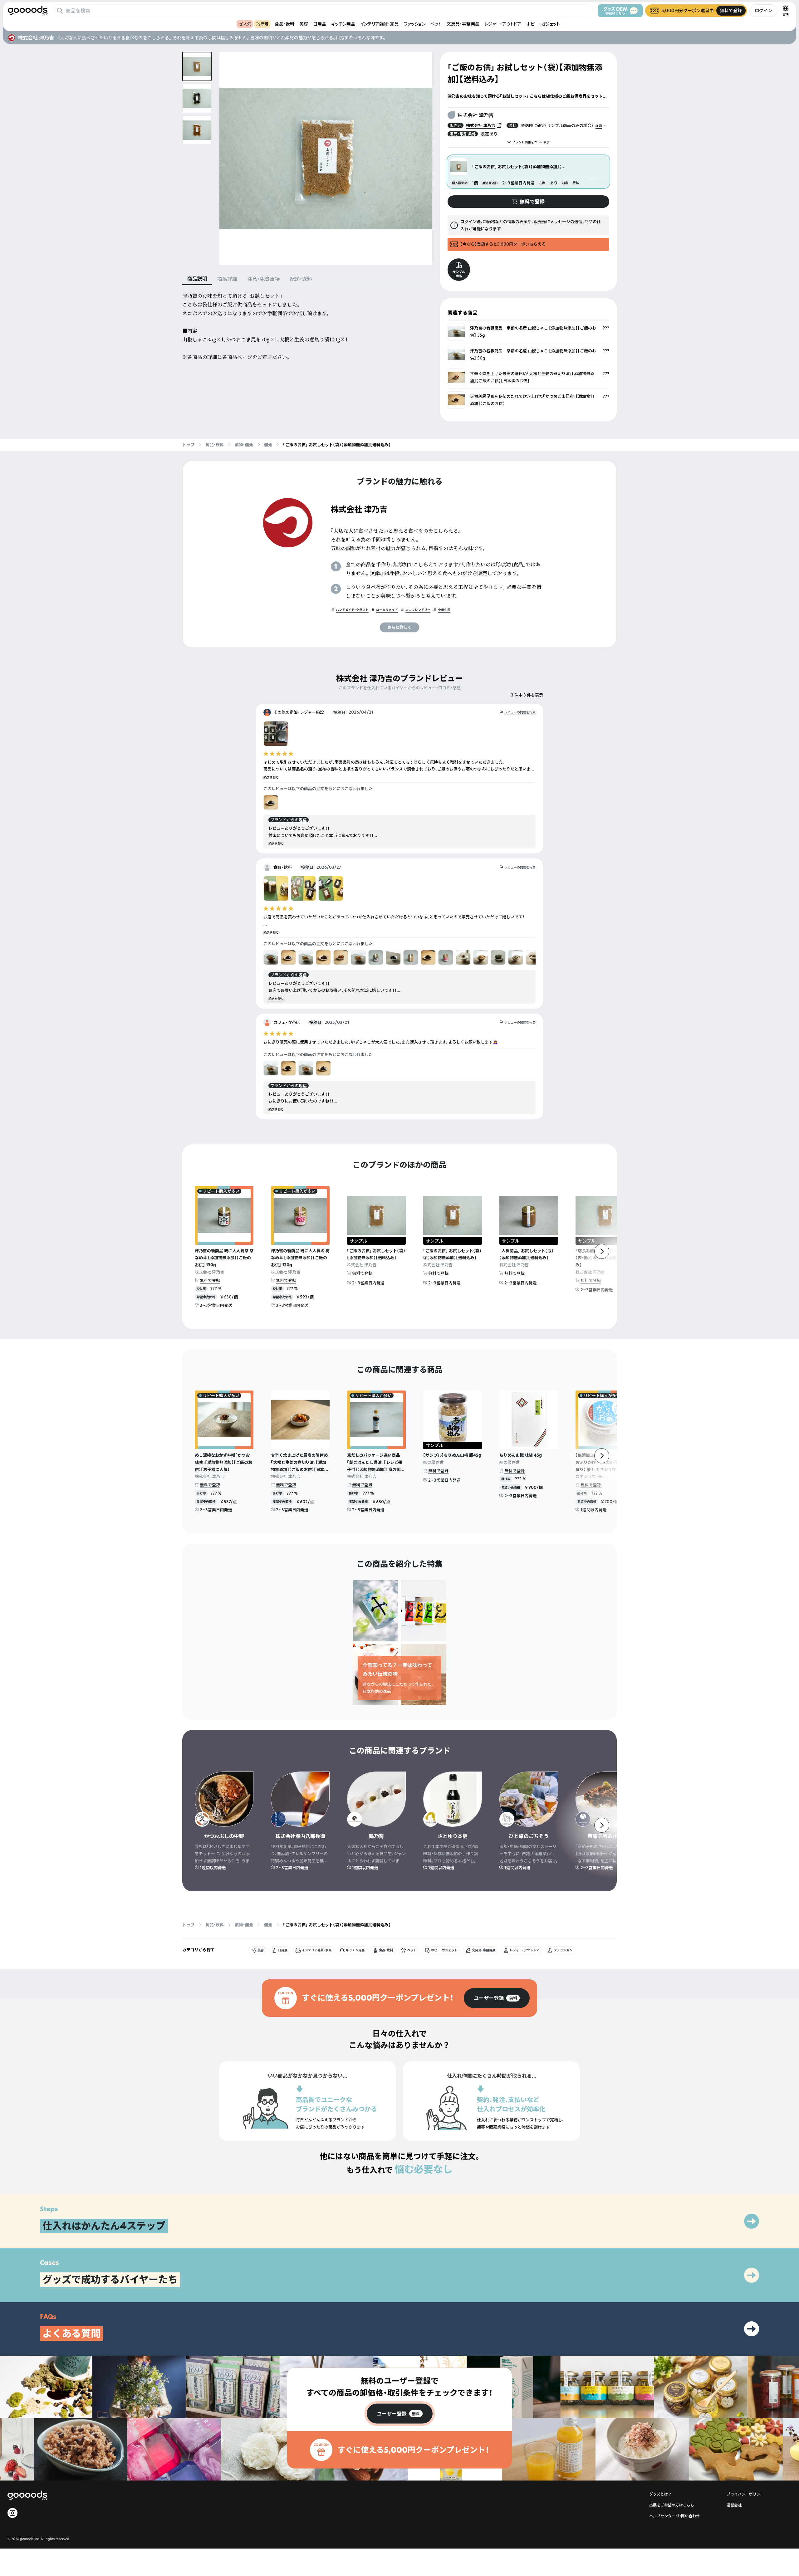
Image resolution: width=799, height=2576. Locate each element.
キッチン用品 (343, 24)
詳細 (599, 126)
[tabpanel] (307, 326)
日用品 (320, 24)
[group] (497, 1998)
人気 (247, 24)
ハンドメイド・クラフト (352, 610)
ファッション (415, 24)
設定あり (489, 134)
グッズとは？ (660, 2494)
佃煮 (268, 445)
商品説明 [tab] (197, 279)
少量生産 (444, 610)
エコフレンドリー (418, 610)
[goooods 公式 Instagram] (12, 2513)
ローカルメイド (387, 610)
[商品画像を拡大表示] (326, 159)
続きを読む (271, 777)
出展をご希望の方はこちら (672, 2505)
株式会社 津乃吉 (481, 125)
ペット (436, 24)
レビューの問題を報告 (520, 712)
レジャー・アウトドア (503, 24)
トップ (188, 445)
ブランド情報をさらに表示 (531, 142)
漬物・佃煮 (244, 445)
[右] (602, 1251)
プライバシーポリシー (745, 2494)
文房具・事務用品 (463, 24)
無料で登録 (210, 1280)
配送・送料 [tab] (301, 279)
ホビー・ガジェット (543, 24)
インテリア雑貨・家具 (380, 24)
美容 (304, 24)
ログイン (763, 10)
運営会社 (734, 2505)
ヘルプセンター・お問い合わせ (674, 2516)
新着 (265, 24)
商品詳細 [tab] (227, 279)
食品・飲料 (284, 24)
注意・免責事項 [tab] (263, 279)
